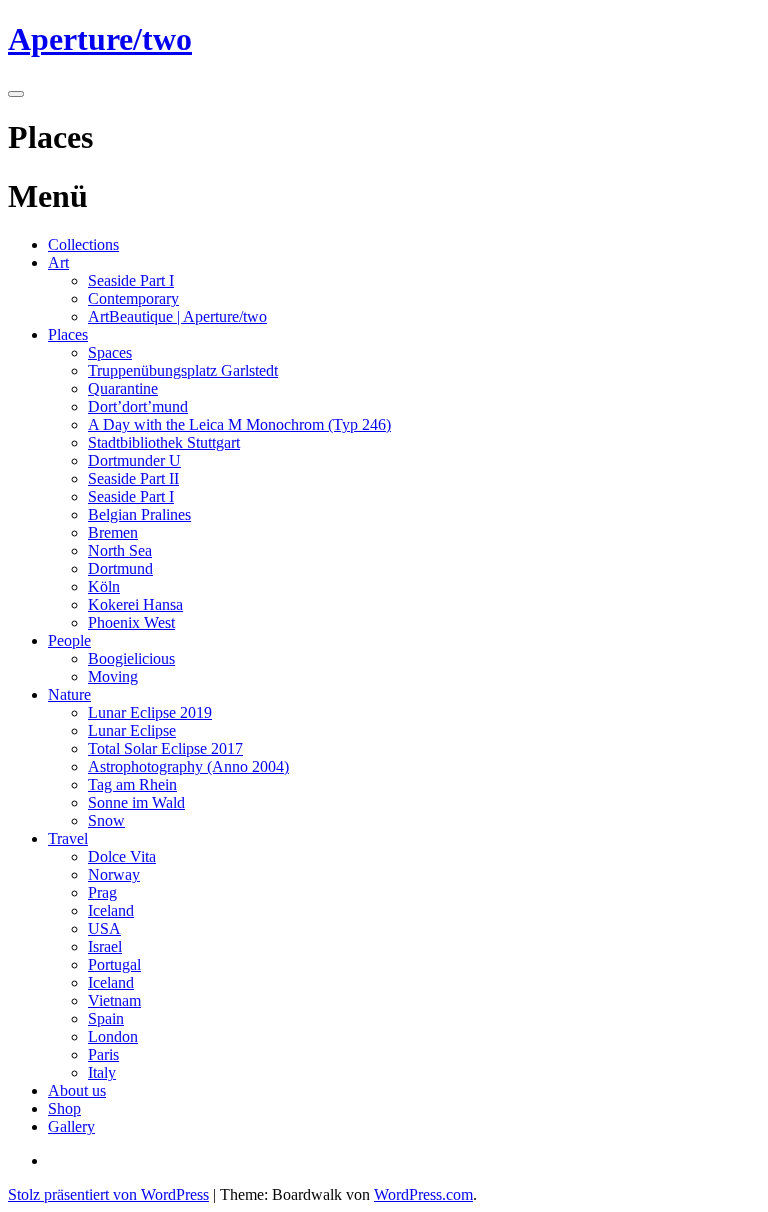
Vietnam (114, 1000)
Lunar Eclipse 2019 (150, 712)
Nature (69, 694)
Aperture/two (100, 39)
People (69, 640)
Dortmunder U (134, 460)
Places (68, 334)
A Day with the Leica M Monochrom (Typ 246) (239, 424)
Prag (102, 892)
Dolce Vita (122, 856)
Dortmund (120, 568)
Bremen (113, 532)
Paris (103, 1054)
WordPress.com (423, 1194)
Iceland (111, 910)
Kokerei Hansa (135, 604)
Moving (113, 676)
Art (58, 262)
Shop (64, 1108)
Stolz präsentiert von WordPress (108, 1194)
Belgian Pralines (139, 514)
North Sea (120, 550)
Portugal (114, 964)
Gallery (71, 1126)
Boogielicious (131, 658)
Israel (105, 946)
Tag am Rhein (132, 784)
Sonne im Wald (136, 802)
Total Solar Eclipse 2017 (165, 748)
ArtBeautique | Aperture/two (177, 316)
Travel (68, 838)
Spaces (110, 352)
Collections (83, 244)
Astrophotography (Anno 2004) (188, 766)
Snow (106, 820)
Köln (104, 586)
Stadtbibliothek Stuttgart (164, 442)
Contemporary (133, 298)
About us (77, 1090)
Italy (102, 1072)
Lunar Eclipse (132, 730)
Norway (114, 874)
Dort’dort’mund (138, 406)
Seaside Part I (131, 280)
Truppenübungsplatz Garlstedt (183, 370)
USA (104, 928)
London (113, 1036)
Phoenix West (131, 622)
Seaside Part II (133, 478)
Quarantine (123, 388)
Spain (106, 1018)
